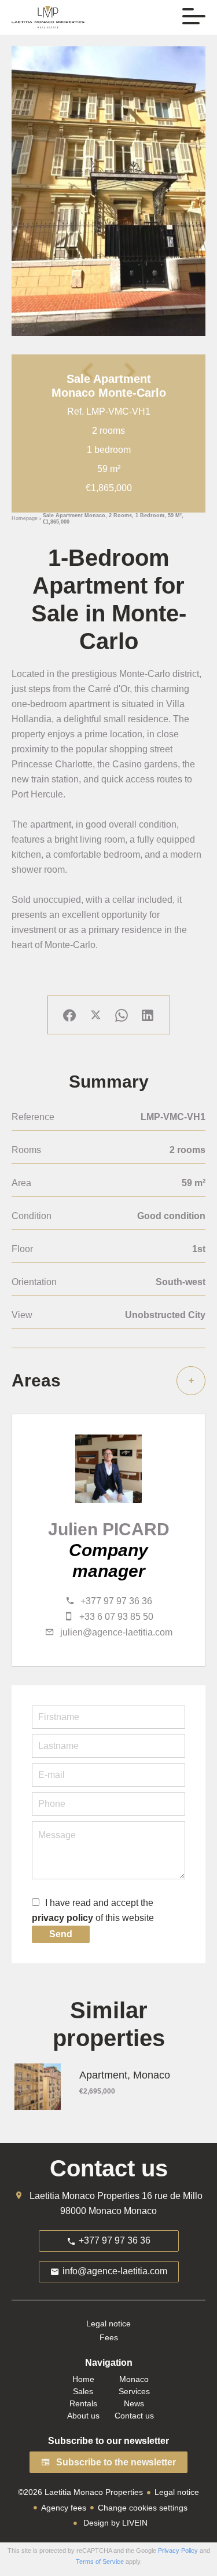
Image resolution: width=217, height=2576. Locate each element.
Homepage (25, 519)
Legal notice (177, 2492)
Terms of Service (100, 2562)
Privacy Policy (178, 2551)
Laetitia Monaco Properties (84, 2196)
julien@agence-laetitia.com (116, 1632)
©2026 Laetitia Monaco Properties (80, 2492)
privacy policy (62, 1918)
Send (61, 1934)
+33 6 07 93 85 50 (116, 1617)
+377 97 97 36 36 (116, 1601)
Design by (114, 2523)
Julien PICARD (109, 1529)
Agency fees (64, 2508)
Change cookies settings (143, 2508)
